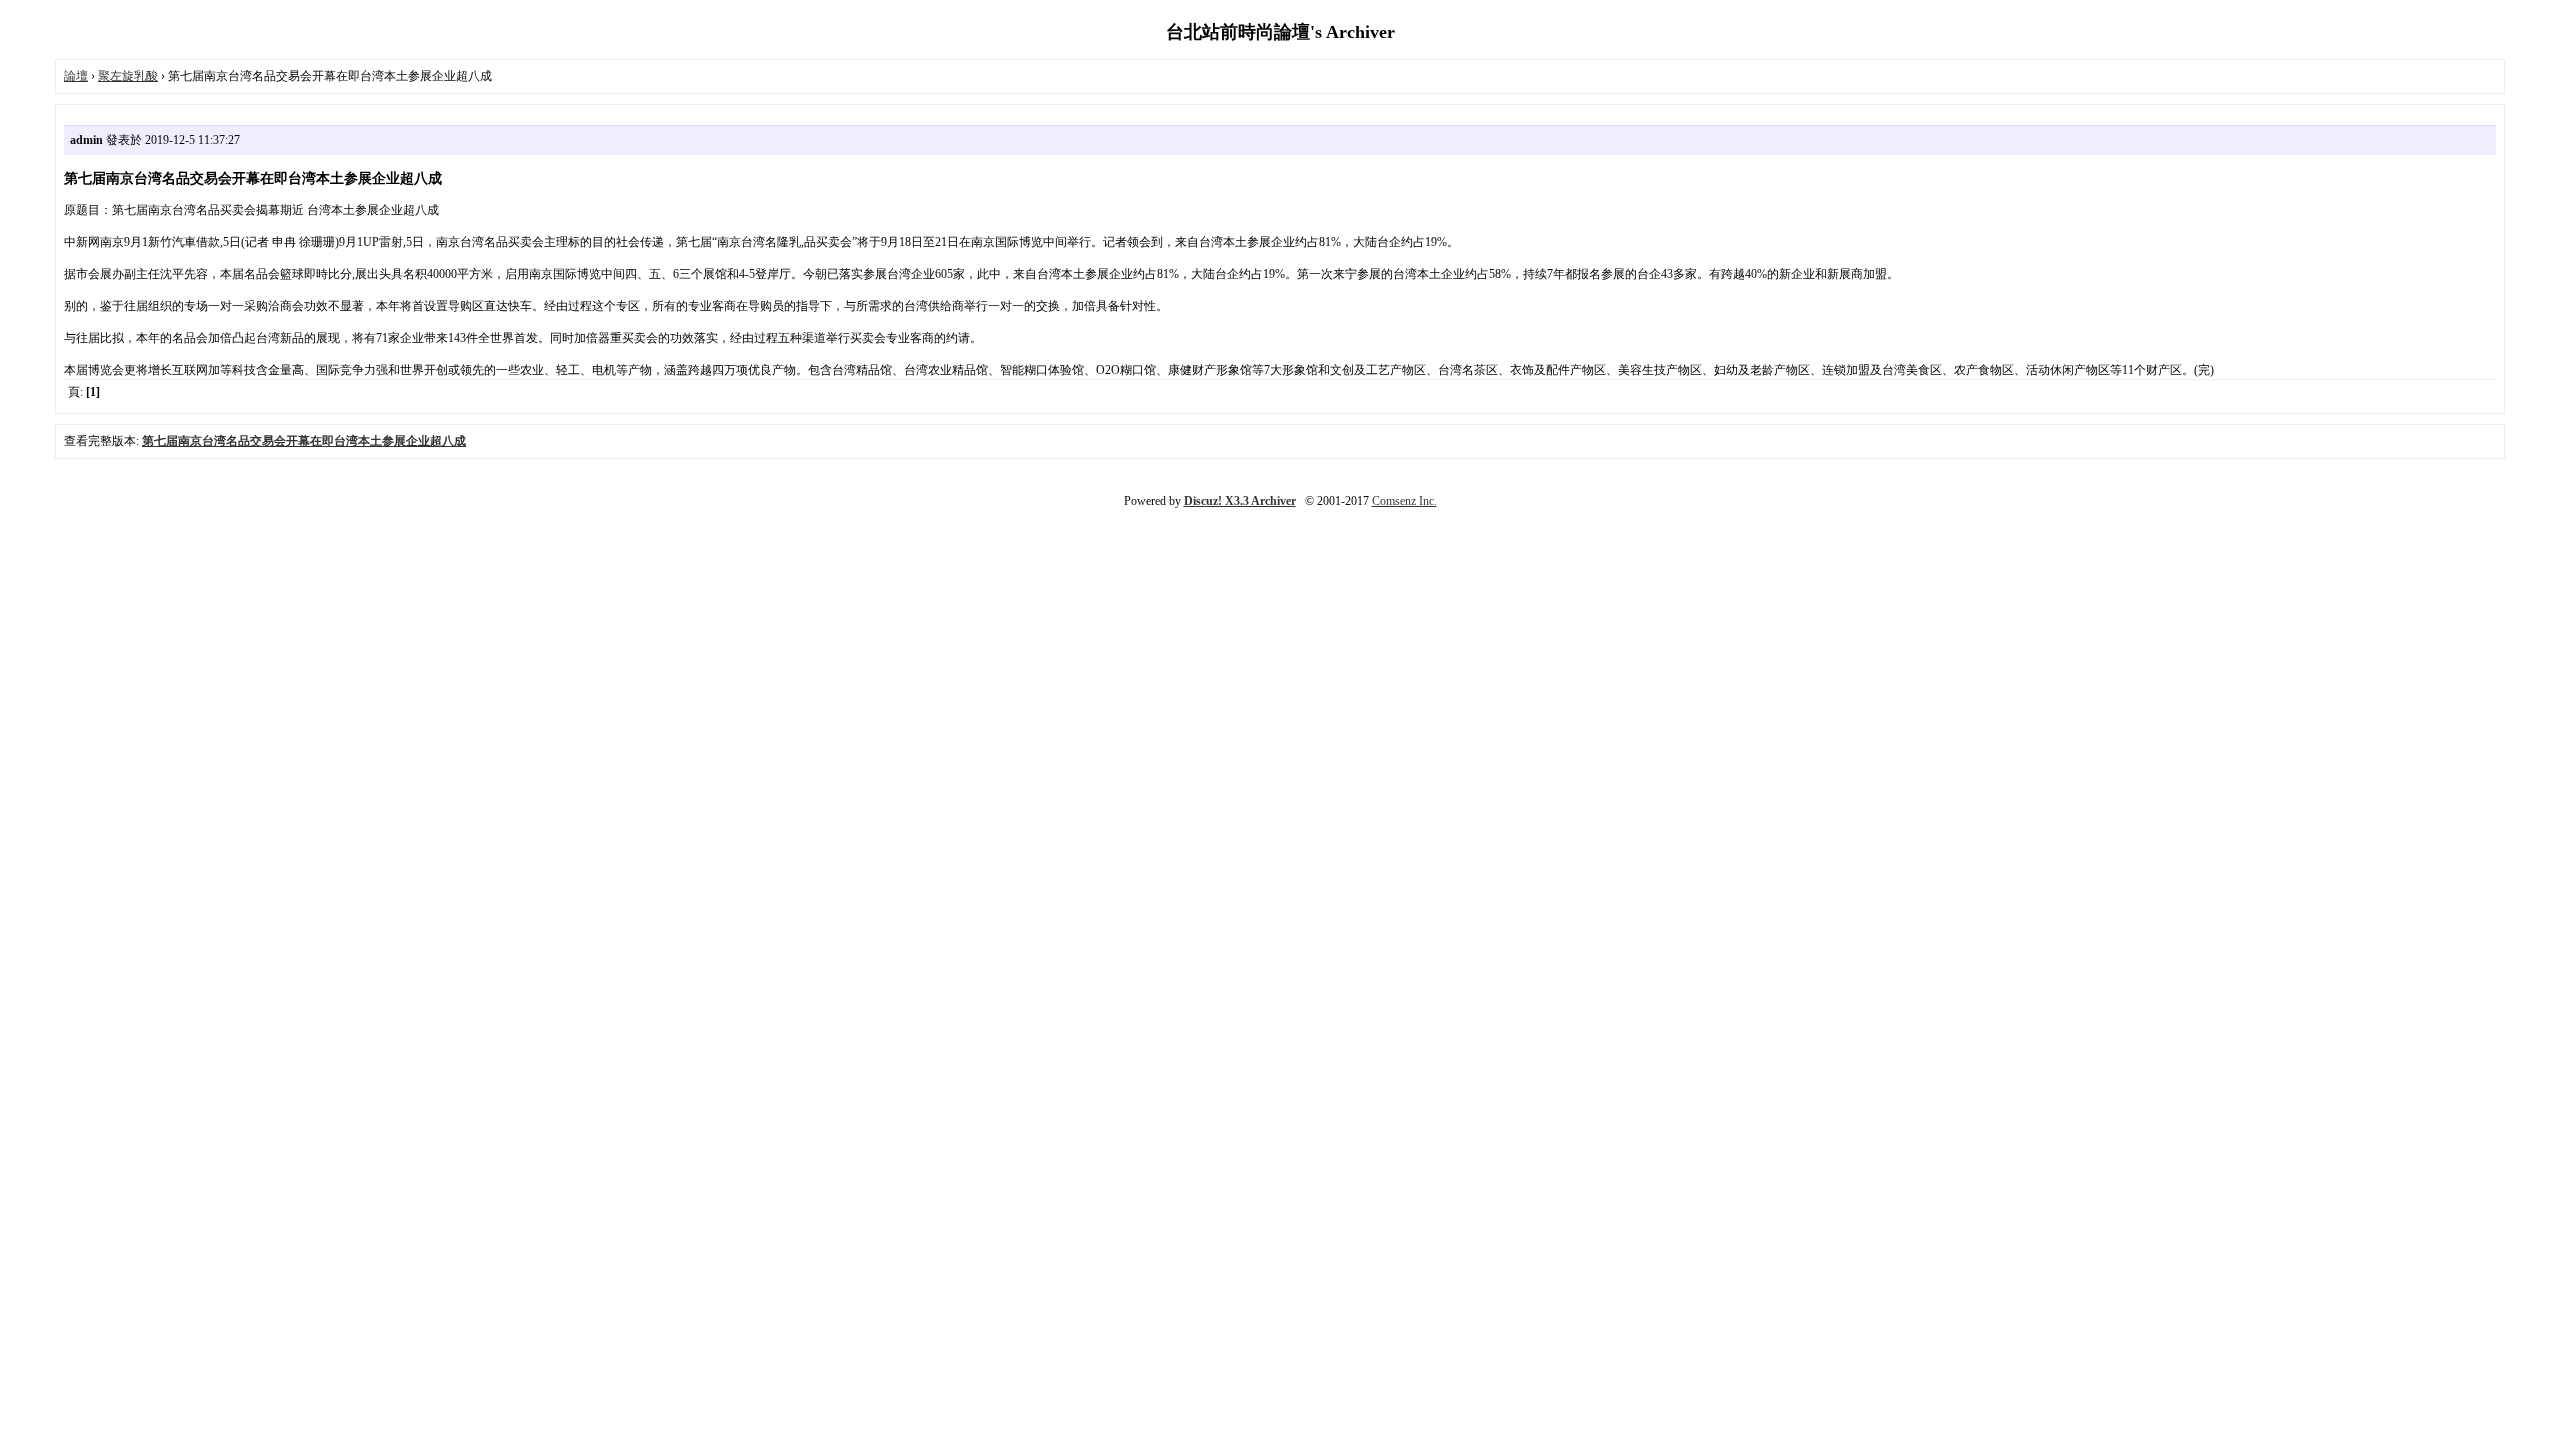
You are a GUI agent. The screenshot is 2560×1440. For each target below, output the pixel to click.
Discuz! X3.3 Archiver (1240, 501)
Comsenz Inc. (1404, 501)
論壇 (76, 76)
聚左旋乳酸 (128, 76)
